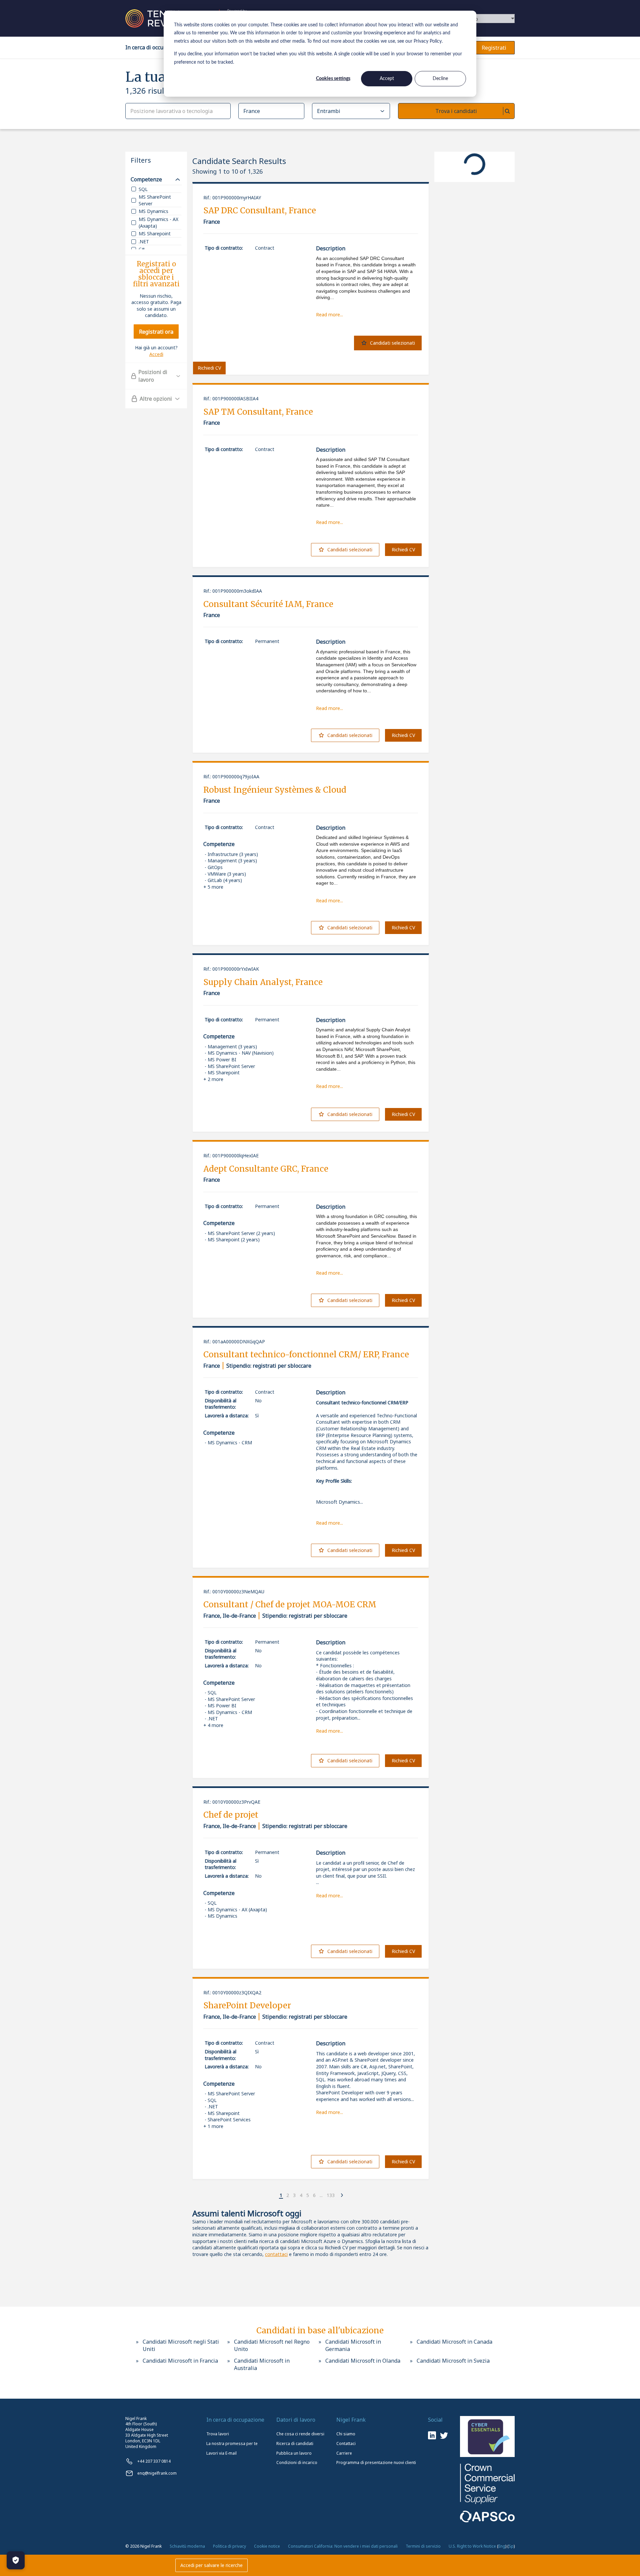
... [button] (321, 2195)
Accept (387, 79)
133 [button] (331, 2195)
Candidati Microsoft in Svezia (453, 2361)
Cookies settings (333, 79)
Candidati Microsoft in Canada (454, 2342)
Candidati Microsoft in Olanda (363, 2361)
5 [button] (308, 2195)
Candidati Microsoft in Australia (262, 2364)
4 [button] (301, 2195)
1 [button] (281, 2195)
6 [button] (314, 2195)
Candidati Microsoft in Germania (353, 2345)
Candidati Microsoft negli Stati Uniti (181, 2345)
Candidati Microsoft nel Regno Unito (272, 2345)
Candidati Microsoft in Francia (180, 2361)
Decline (440, 79)
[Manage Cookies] (16, 2560)
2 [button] (288, 2195)
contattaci (276, 2254)
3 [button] (294, 2195)
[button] (276, 2196)
